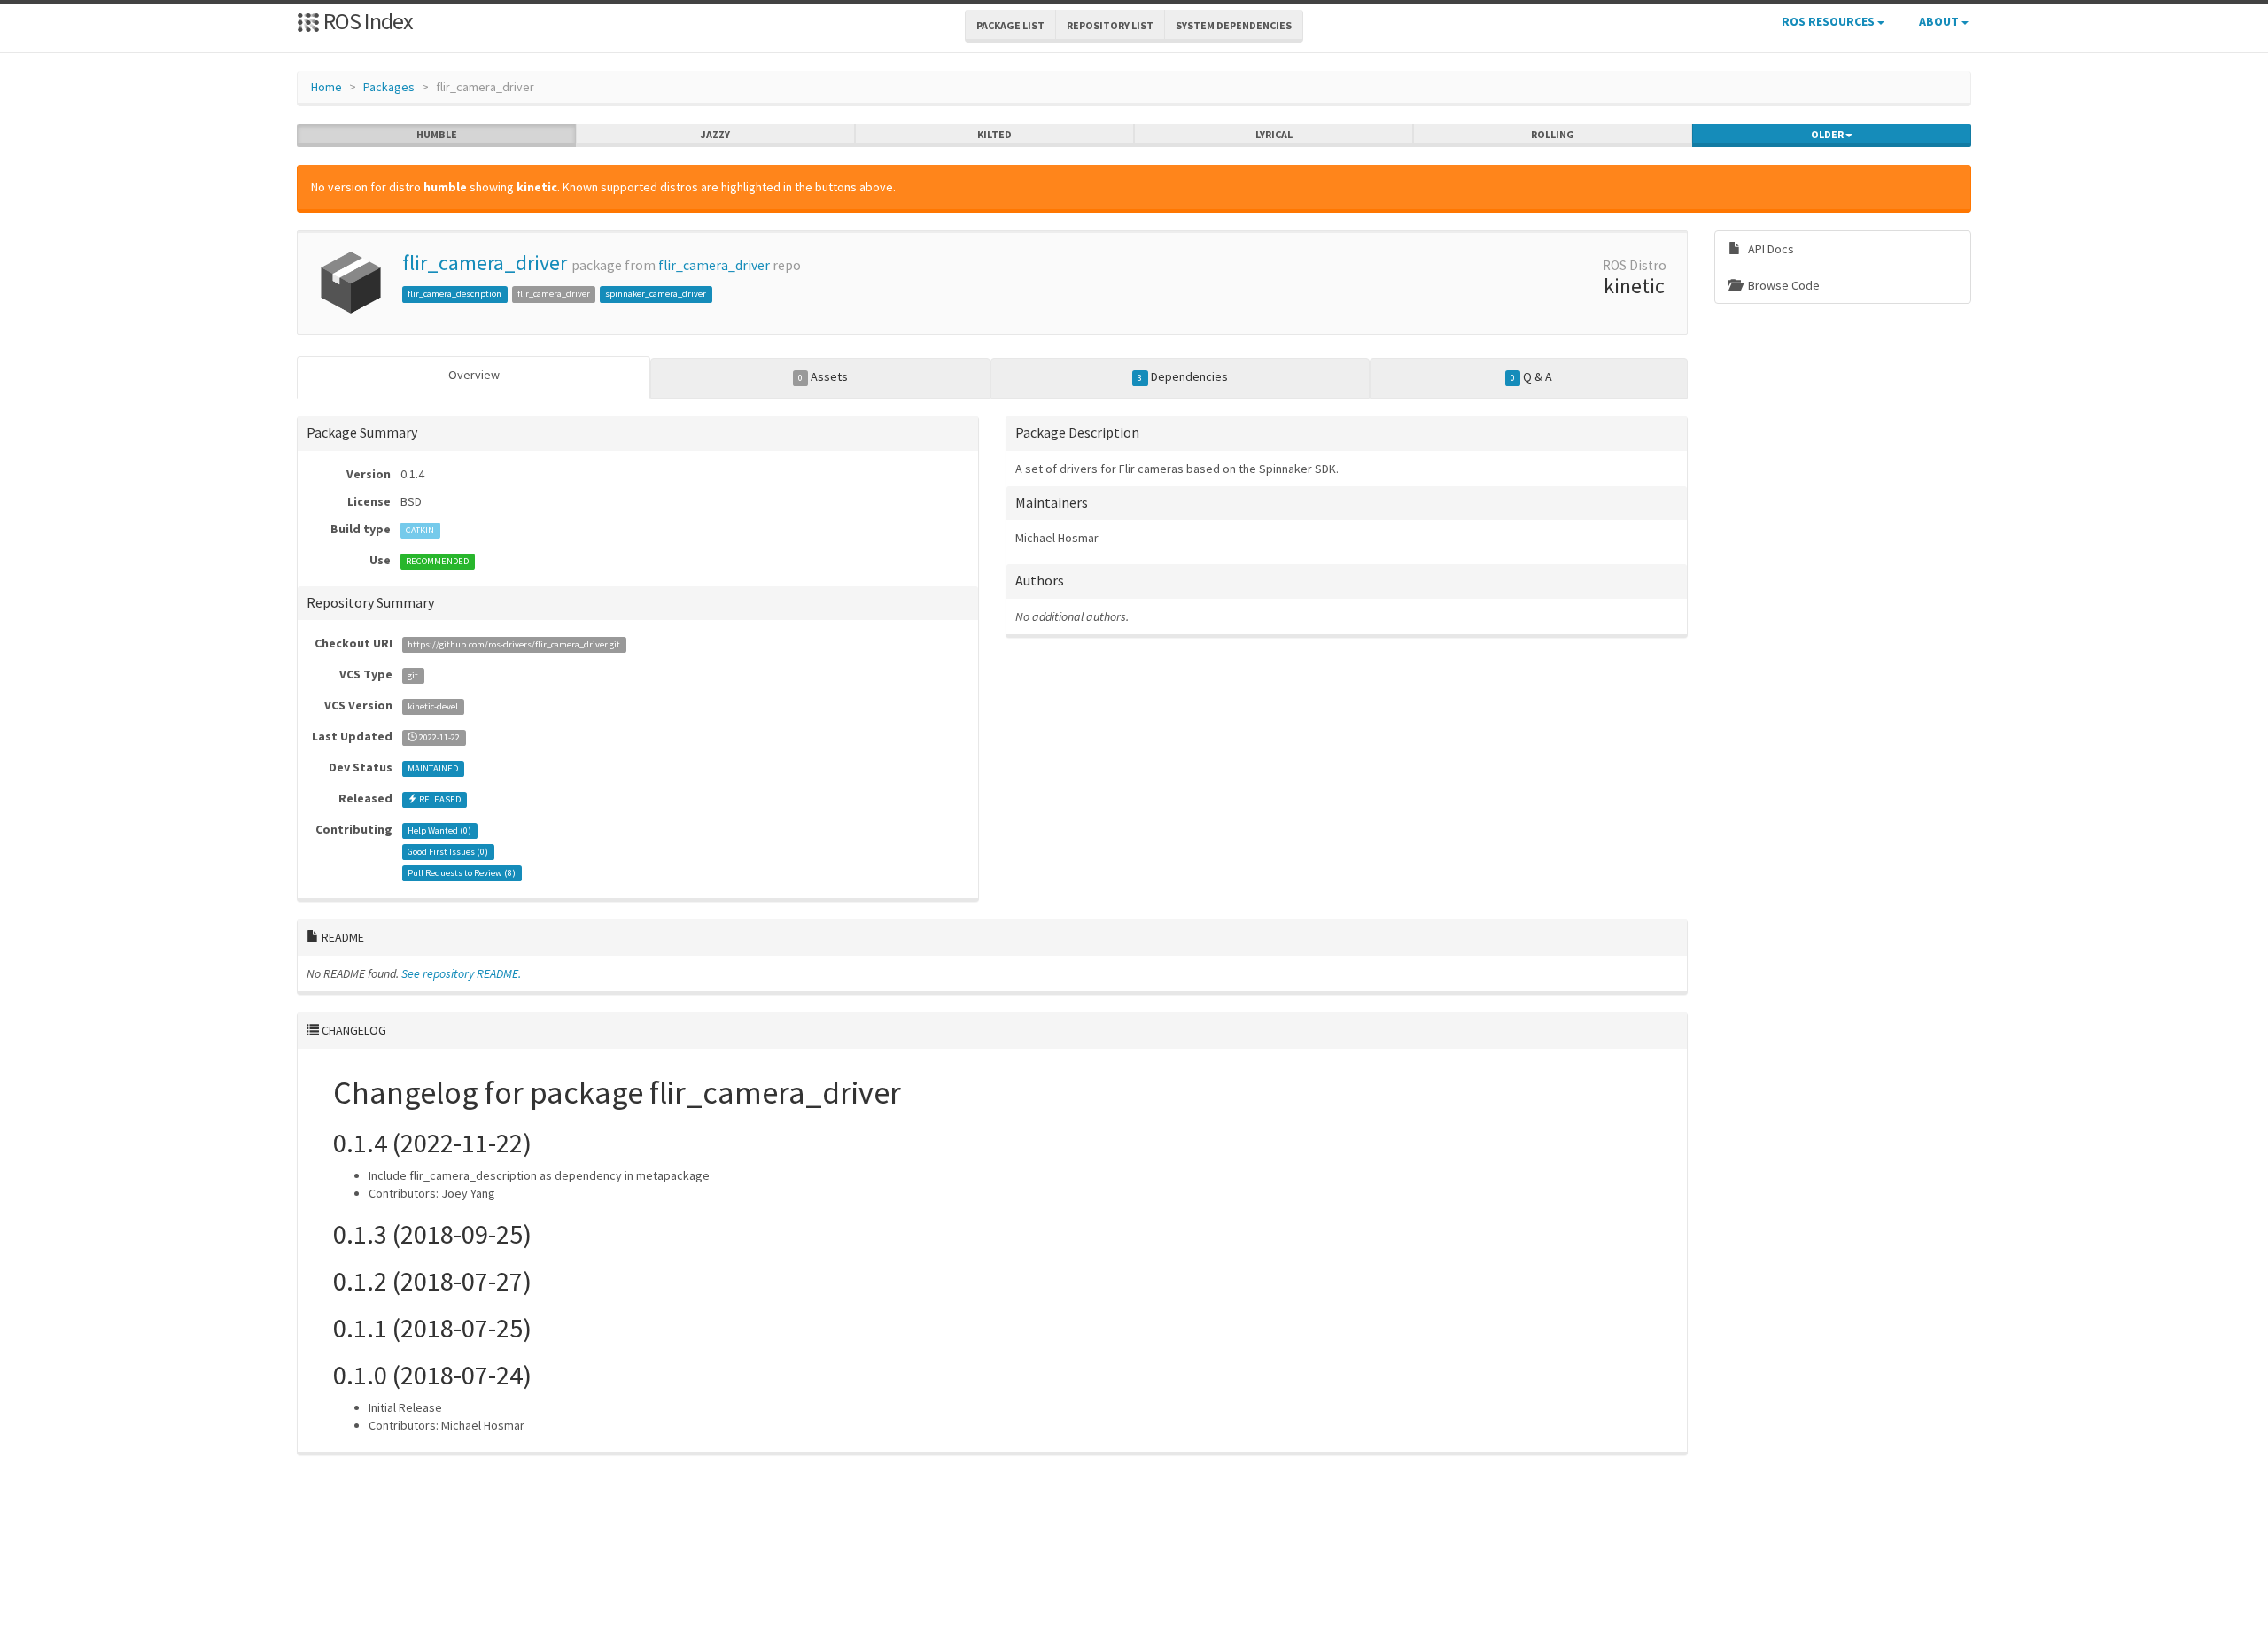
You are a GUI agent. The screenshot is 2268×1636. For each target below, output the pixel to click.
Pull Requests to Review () (462, 873)
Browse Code (1783, 285)
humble (437, 134)
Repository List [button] (1110, 25)
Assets (823, 376)
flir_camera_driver (485, 263)
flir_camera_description (454, 294)
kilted (994, 134)
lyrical (1274, 134)
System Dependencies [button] (1234, 25)
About (1940, 21)
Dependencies (1182, 376)
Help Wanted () (439, 830)
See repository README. (461, 973)
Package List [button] (1010, 25)
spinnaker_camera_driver (656, 294)
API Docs (1770, 249)
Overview (474, 375)
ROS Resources (1829, 21)
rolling (1553, 134)
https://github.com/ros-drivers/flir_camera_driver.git (514, 644)
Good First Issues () (448, 852)
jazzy (715, 134)
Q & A (1531, 376)
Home (326, 87)
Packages (389, 87)
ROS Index (366, 21)
